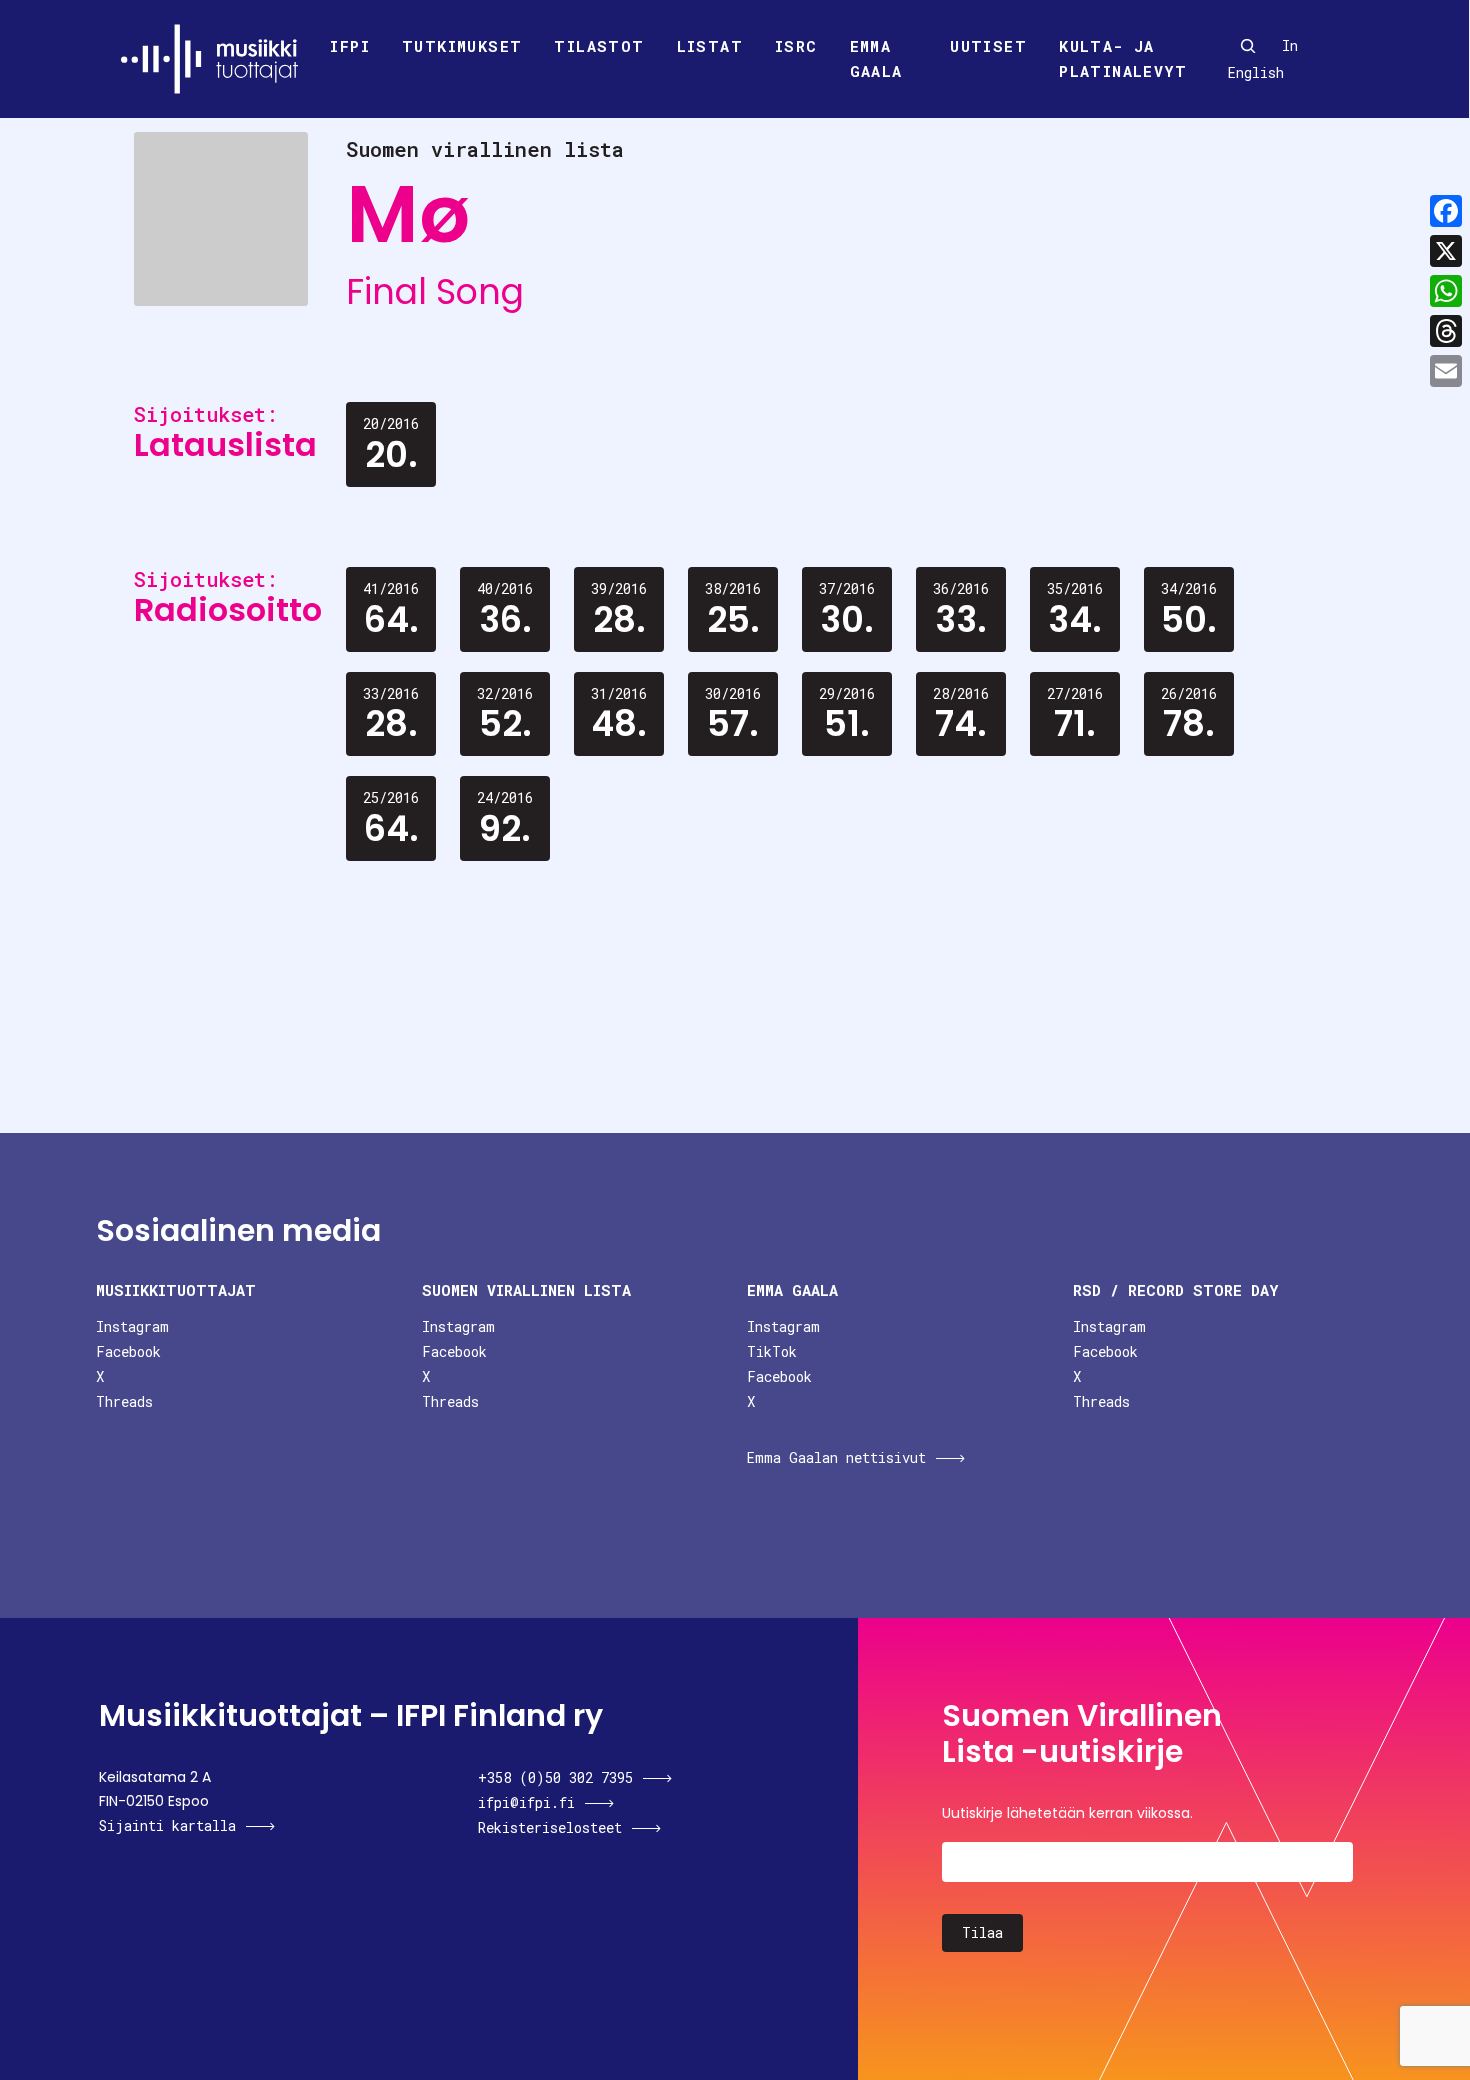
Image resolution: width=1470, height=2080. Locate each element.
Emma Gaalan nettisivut (836, 1457)
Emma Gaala (876, 59)
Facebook (128, 1351)
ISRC (796, 46)
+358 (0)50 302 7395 (555, 1777)
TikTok (772, 1351)
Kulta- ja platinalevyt (1123, 59)
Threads (124, 1401)
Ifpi (350, 46)
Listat (710, 46)
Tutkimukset (462, 46)
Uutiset (988, 46)
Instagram (132, 1326)
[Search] (1248, 46)
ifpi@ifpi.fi (526, 1802)
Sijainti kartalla (167, 1825)
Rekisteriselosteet (550, 1827)
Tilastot (599, 46)
